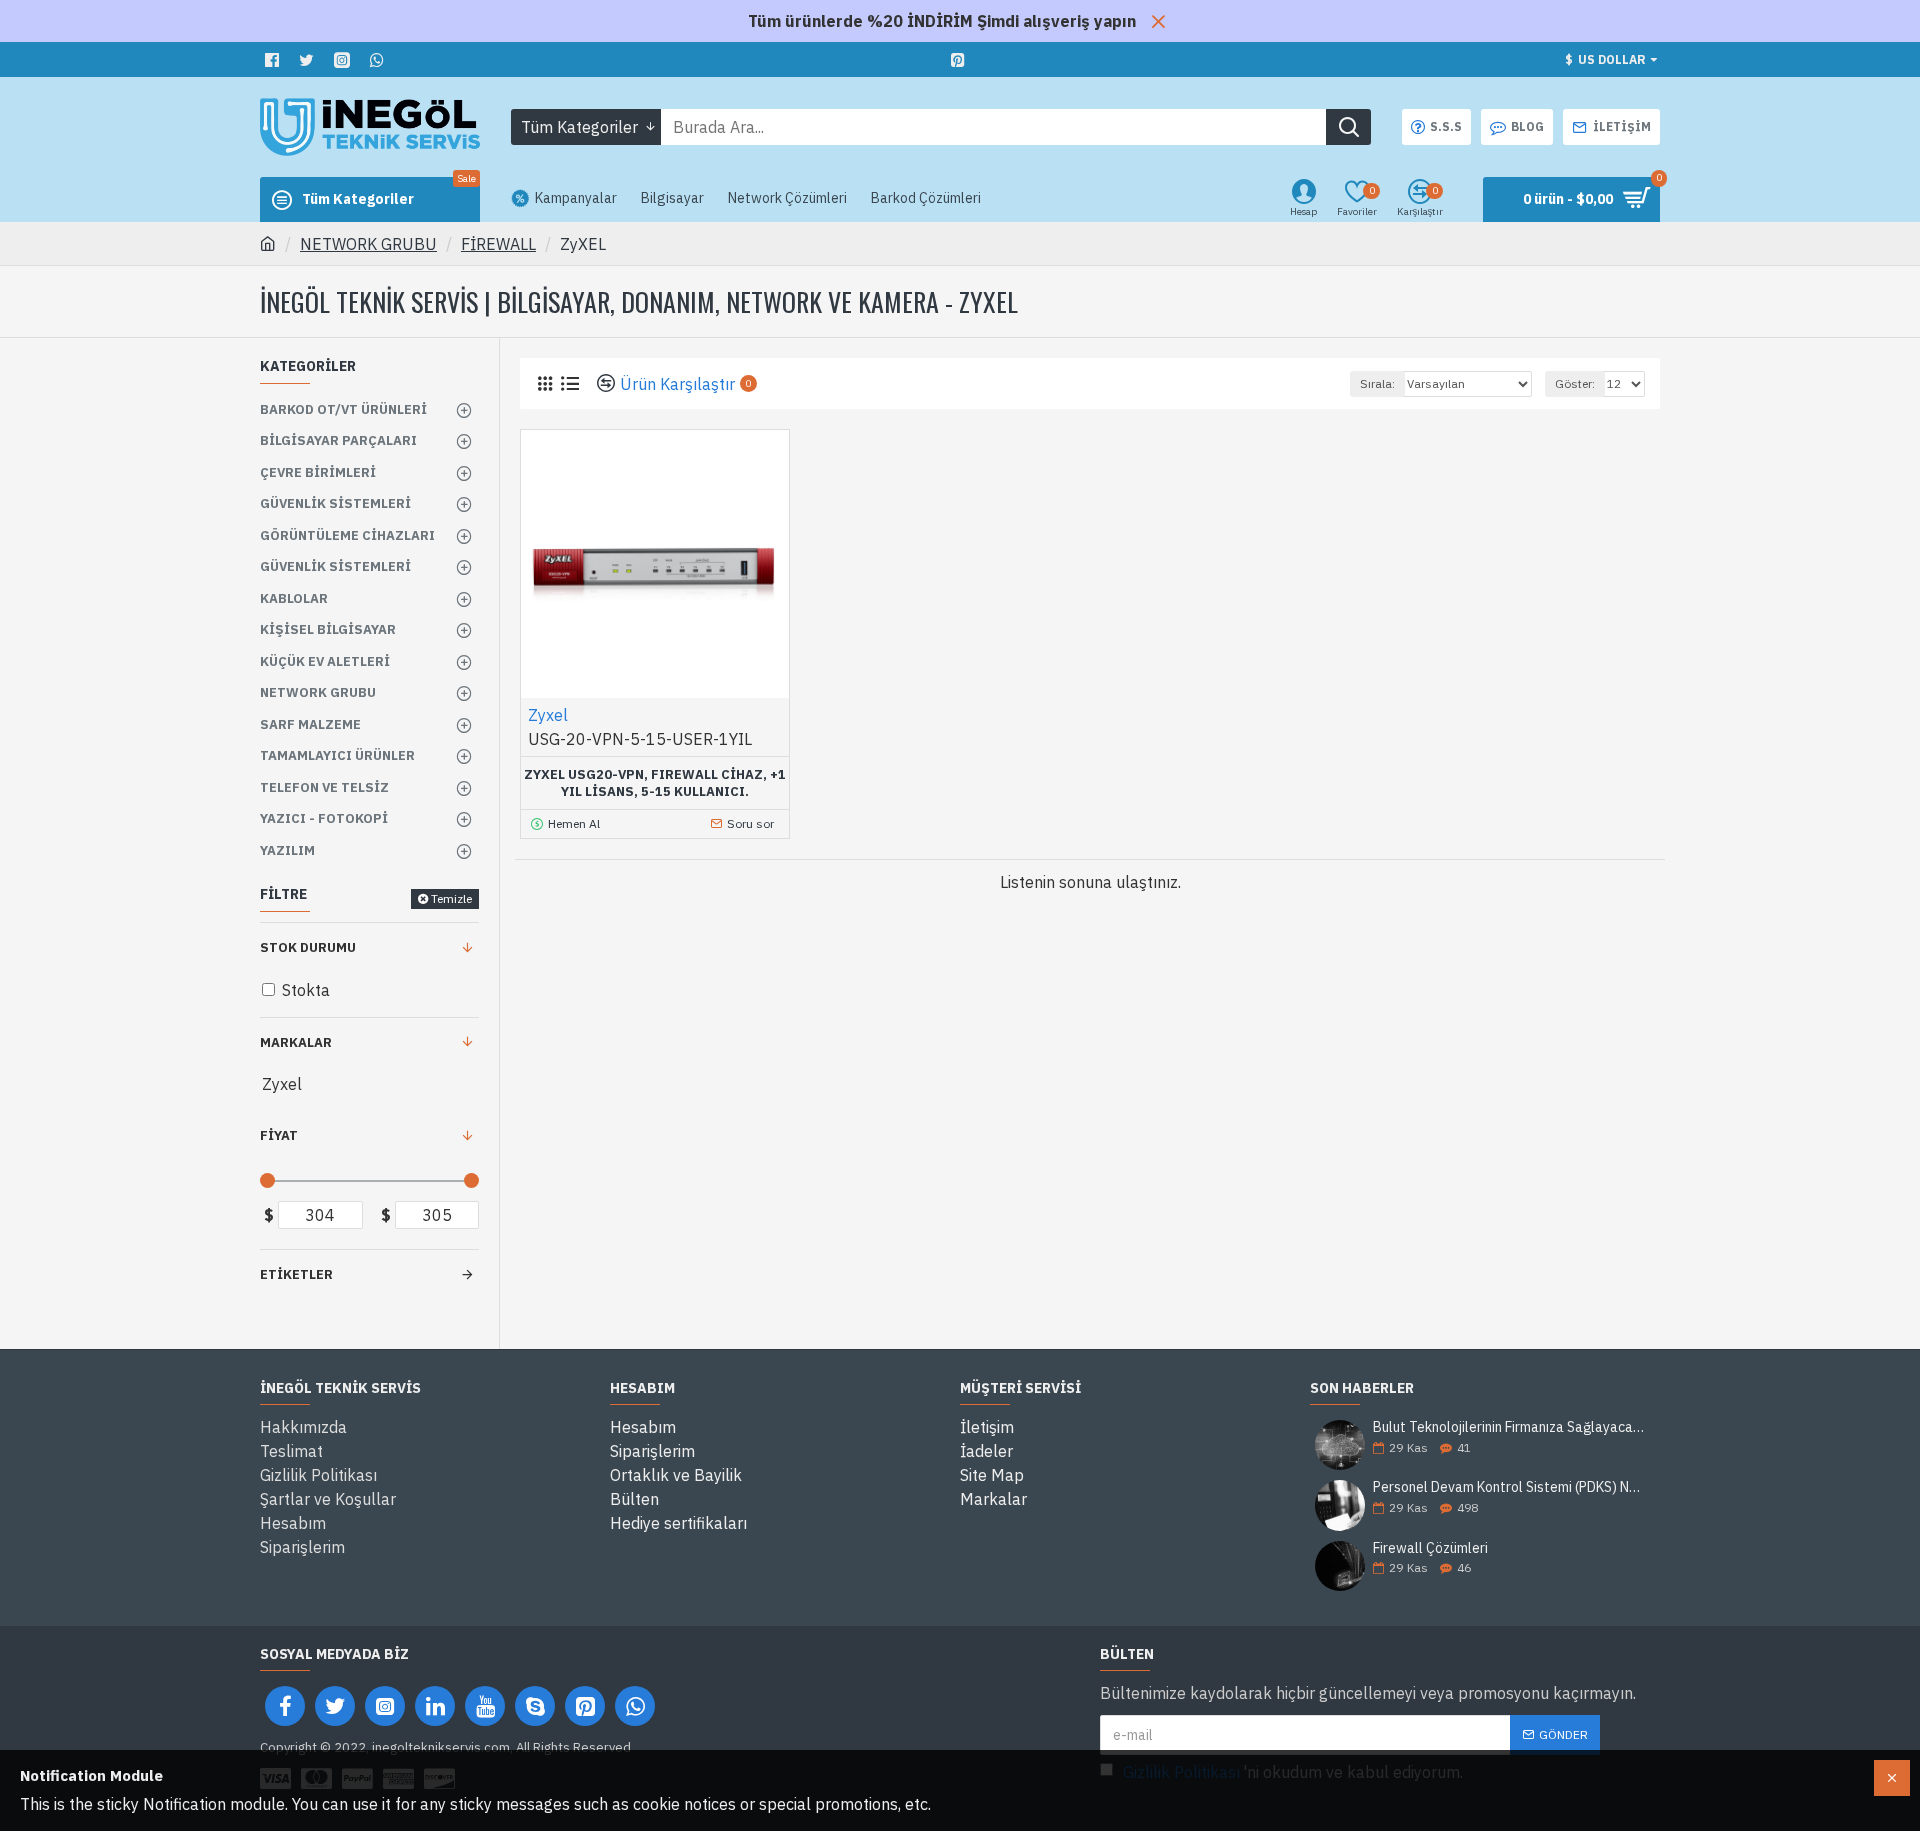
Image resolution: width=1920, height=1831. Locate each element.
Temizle (451, 898)
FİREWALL (498, 244)
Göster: (1575, 383)
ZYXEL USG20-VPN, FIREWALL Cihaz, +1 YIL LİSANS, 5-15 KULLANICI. (655, 783)
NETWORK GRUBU (368, 244)
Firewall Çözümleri (1430, 1548)
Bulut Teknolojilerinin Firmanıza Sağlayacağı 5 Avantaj (1510, 1427)
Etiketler (296, 1274)
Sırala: (1377, 383)
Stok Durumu (308, 947)
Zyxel (548, 715)
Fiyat (279, 1135)
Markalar (296, 1042)
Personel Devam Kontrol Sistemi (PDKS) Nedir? (1510, 1487)
